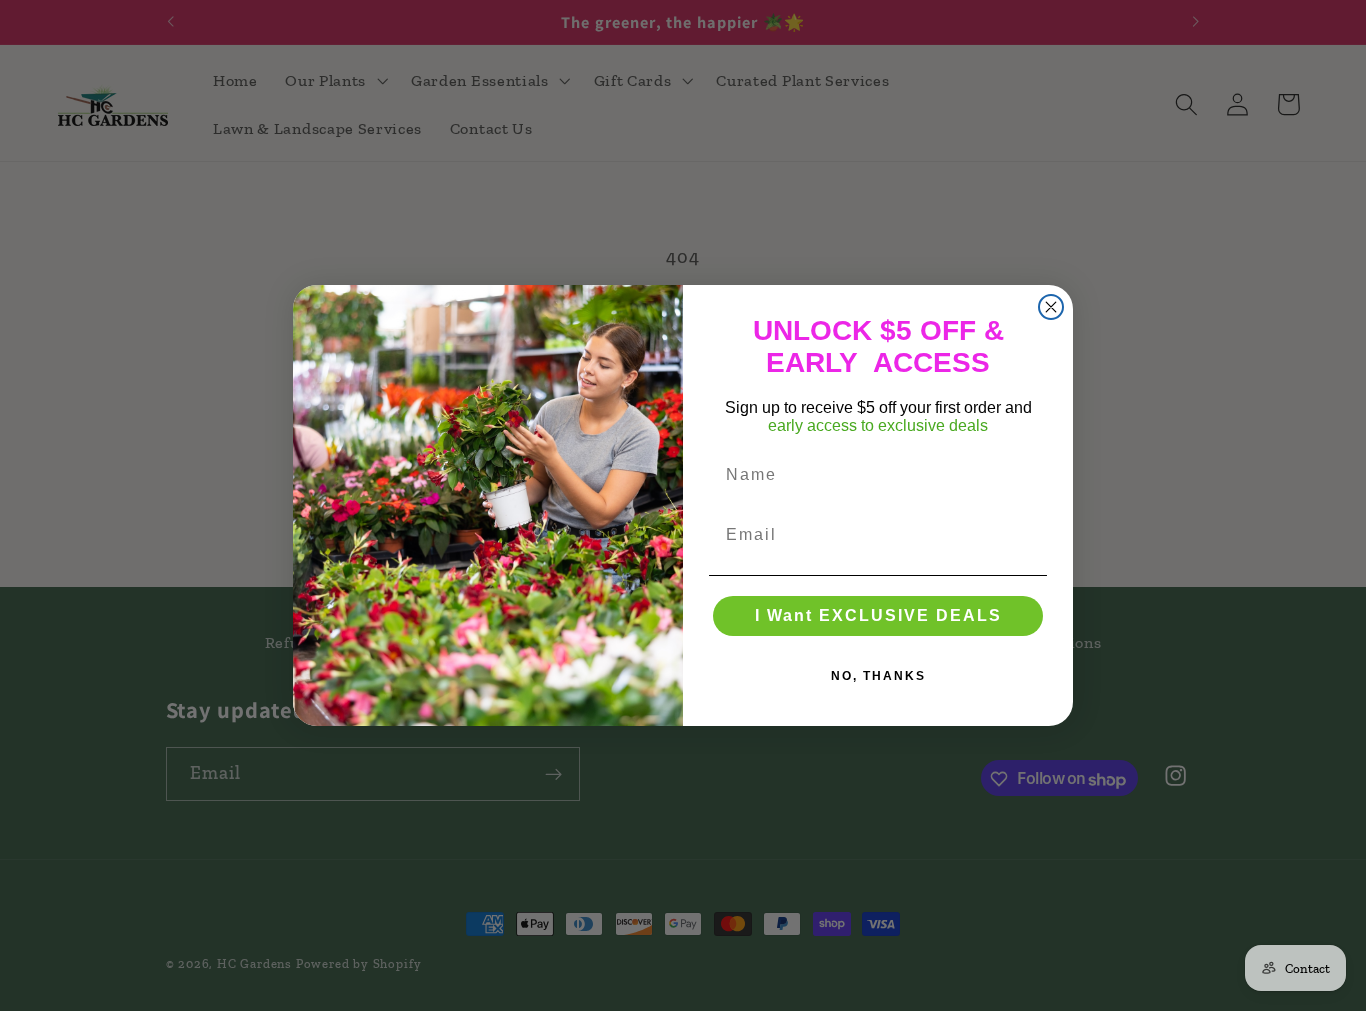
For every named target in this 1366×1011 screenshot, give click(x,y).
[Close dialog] (1051, 307)
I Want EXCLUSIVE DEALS (878, 615)
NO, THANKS (878, 676)
